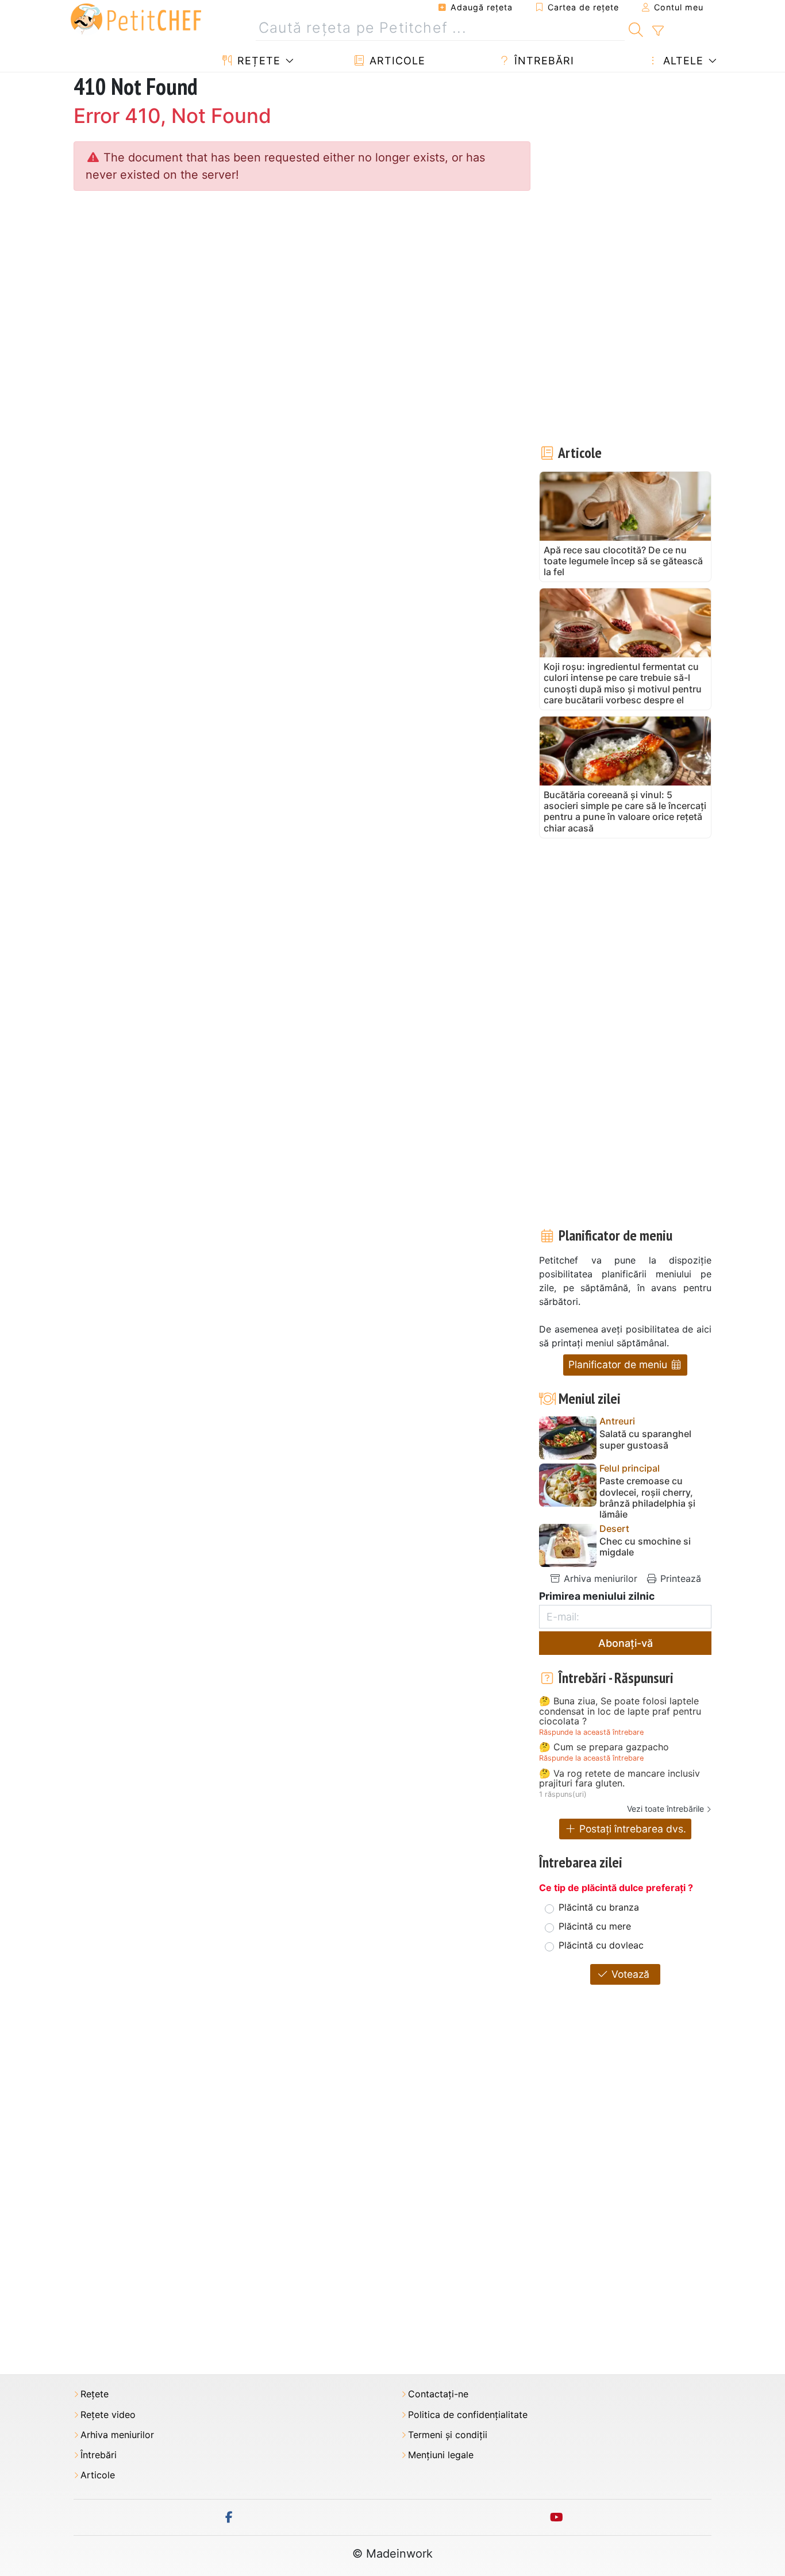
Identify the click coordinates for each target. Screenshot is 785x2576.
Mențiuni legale (441, 2455)
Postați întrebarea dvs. (631, 1829)
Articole (396, 61)
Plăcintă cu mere (595, 1926)
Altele (682, 61)
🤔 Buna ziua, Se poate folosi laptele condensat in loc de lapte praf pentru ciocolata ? (620, 1711)
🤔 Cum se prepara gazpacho (604, 1747)
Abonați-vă (626, 1643)
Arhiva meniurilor (599, 1578)
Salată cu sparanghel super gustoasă (645, 1439)
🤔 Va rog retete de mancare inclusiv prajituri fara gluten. (619, 1779)
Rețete (257, 61)
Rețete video (108, 2415)
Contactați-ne (438, 2394)
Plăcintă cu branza (599, 1907)
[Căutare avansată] (658, 31)
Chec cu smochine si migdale (645, 1547)
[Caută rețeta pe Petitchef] (636, 28)
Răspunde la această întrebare (591, 1732)
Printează (679, 1578)
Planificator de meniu (619, 1364)
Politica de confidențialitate (468, 2415)
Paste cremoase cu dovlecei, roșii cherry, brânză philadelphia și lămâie (647, 1498)
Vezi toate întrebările (665, 1809)
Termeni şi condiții (448, 2435)
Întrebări (542, 61)
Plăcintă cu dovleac (601, 1945)
